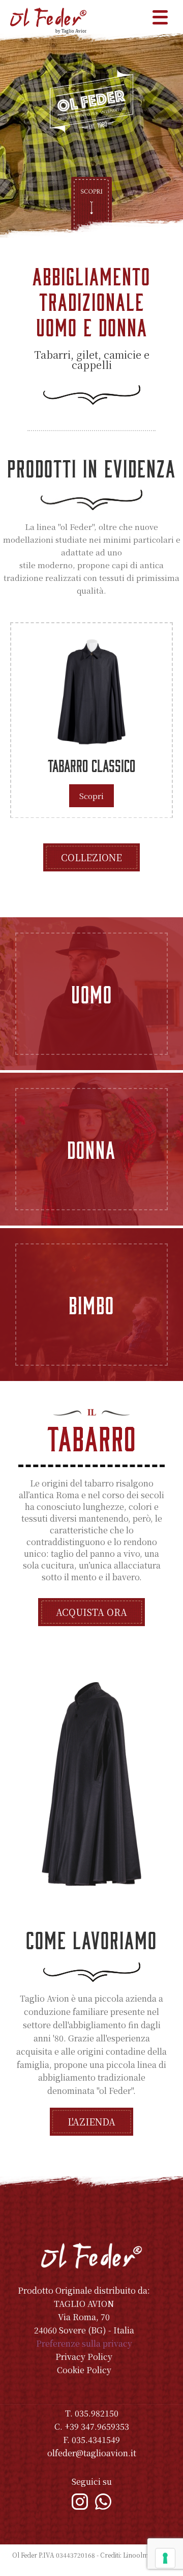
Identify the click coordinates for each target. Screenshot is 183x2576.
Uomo (92, 994)
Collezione (91, 857)
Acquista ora (91, 1612)
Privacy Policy (84, 2357)
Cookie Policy (84, 2370)
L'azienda (91, 2121)
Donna (91, 1149)
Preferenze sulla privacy (84, 2343)
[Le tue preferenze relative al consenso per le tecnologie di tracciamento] (165, 2558)
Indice (92, 2566)
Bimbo (91, 1305)
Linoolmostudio (147, 2555)
